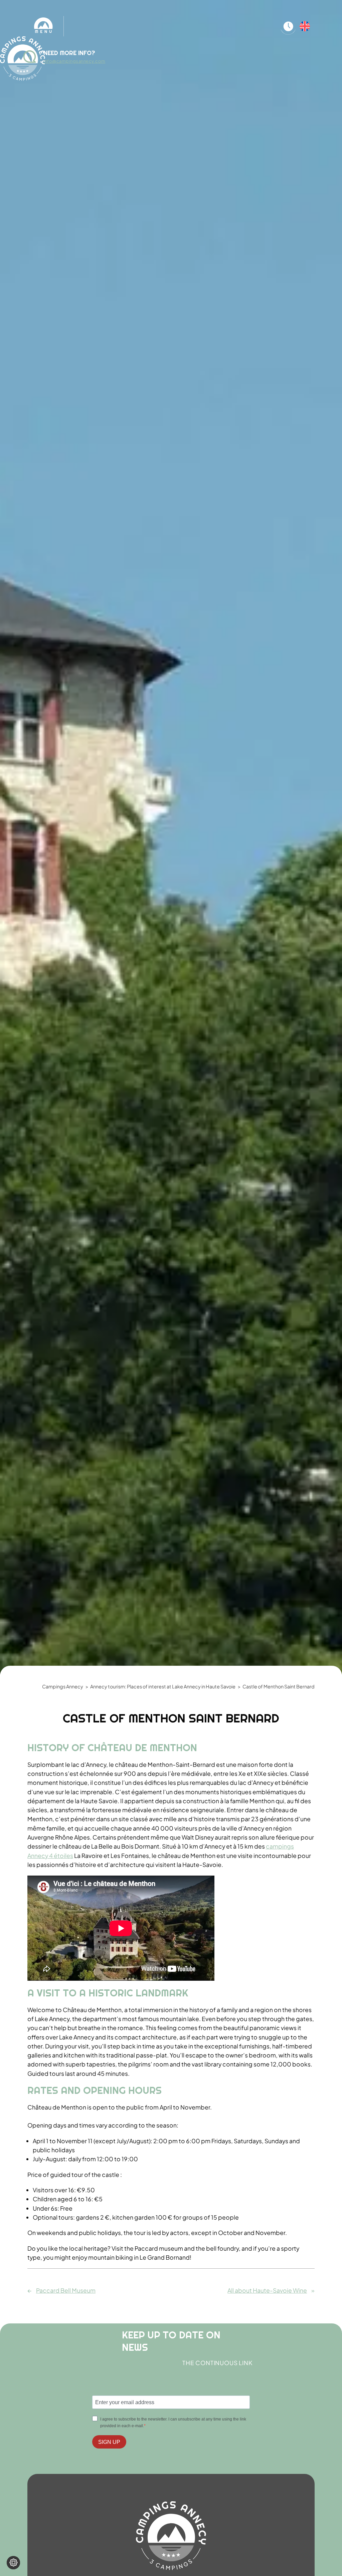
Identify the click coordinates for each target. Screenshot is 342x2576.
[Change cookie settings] (13, 2563)
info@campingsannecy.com (74, 61)
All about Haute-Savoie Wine (267, 2290)
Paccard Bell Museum (66, 2290)
